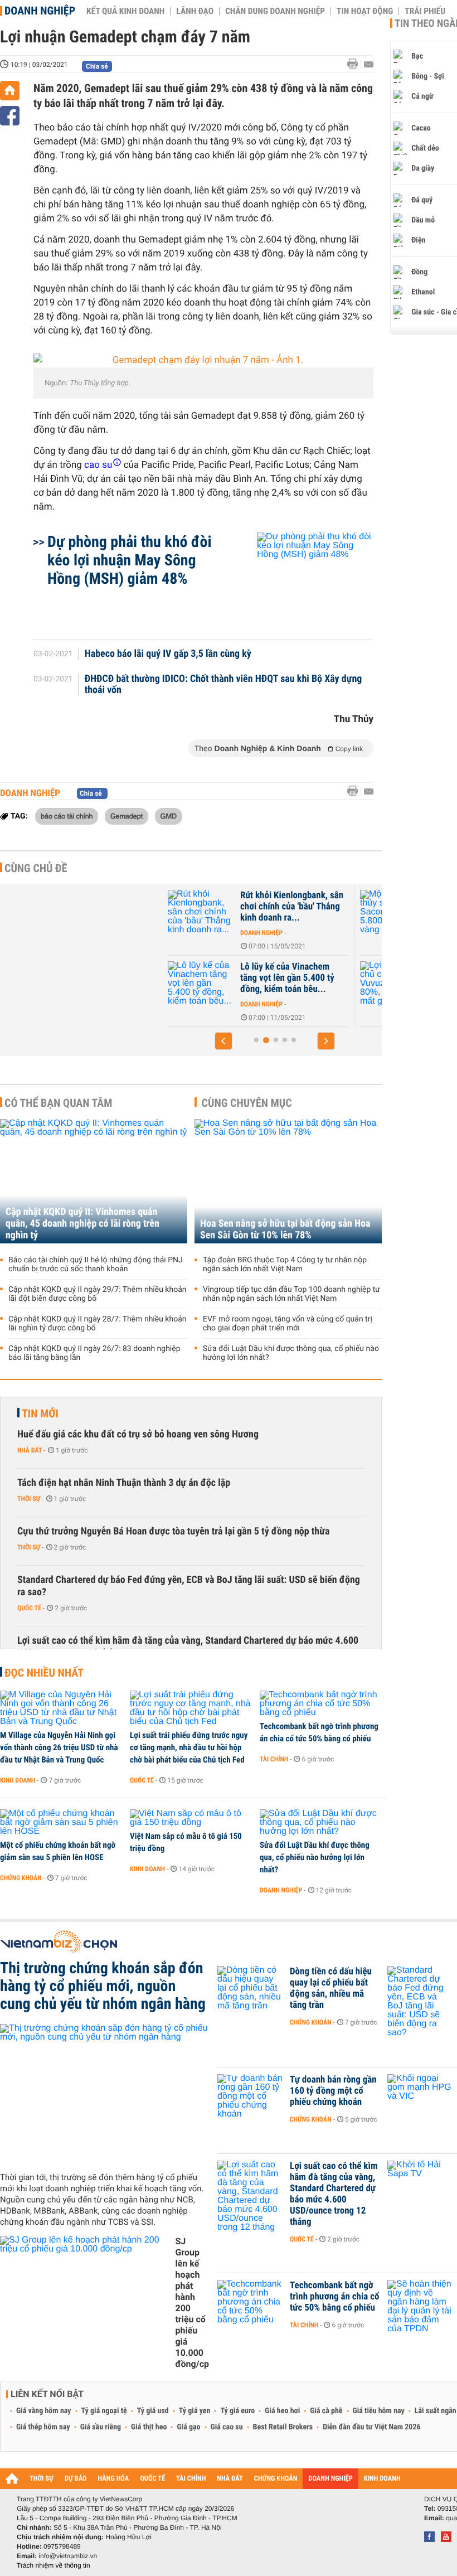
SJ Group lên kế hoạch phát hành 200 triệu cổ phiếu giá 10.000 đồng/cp (192, 2303)
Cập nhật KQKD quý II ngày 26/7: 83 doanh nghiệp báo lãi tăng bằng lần (94, 1353)
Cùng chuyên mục (247, 1103)
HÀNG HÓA (114, 2479)
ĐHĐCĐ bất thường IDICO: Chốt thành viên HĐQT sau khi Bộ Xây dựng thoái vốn (223, 685)
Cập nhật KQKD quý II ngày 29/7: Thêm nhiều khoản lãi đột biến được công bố (98, 1294)
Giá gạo (188, 2427)
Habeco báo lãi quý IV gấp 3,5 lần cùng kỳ (168, 654)
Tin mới (40, 1413)
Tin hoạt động (365, 11)
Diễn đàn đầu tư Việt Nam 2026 (371, 2427)
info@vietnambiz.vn (68, 2556)
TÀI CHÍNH (191, 2479)
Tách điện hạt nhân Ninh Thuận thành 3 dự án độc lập (124, 1483)
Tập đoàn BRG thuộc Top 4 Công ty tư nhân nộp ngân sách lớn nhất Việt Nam (285, 1265)
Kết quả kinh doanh (125, 11)
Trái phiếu (425, 11)
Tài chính (274, 1759)
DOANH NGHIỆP (330, 2479)
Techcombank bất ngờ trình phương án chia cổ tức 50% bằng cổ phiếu (319, 1732)
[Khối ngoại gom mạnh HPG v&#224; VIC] (421, 2096)
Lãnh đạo (195, 11)
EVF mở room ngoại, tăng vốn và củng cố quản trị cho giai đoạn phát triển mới (288, 1324)
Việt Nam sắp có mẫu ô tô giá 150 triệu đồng (186, 1842)
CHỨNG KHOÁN (276, 2479)
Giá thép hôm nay (43, 2427)
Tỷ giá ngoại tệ (104, 2411)
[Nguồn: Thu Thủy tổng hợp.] (203, 360)
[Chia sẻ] (10, 116)
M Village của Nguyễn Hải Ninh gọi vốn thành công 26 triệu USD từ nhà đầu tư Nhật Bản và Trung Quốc (59, 1747)
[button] (223, 1041)
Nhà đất (30, 1450)
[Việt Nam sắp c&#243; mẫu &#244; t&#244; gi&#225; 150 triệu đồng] (191, 1818)
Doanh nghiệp (40, 11)
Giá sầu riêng (101, 2427)
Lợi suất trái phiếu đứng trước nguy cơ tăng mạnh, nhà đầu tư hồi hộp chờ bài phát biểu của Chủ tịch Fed (189, 1747)
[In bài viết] (356, 64)
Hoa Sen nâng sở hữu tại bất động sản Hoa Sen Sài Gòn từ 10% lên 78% (285, 1229)
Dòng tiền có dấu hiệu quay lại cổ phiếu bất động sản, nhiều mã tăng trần (331, 1988)
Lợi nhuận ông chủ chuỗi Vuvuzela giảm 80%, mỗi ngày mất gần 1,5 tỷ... (339, 978)
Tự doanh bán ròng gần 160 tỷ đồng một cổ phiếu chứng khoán (333, 2091)
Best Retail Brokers (283, 2427)
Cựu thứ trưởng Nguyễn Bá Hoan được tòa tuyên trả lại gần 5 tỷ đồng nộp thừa (173, 1531)
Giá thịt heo (149, 2427)
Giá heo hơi (282, 2411)
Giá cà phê (326, 2411)
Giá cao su (227, 2427)
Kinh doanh (18, 1780)
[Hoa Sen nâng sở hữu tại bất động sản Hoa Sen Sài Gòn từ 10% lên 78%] (288, 1181)
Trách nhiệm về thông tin (54, 2565)
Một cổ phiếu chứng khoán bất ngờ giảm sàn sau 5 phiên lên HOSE (58, 1851)
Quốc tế (29, 1608)
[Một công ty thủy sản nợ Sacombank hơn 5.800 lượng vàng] (254, 912)
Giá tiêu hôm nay (379, 2411)
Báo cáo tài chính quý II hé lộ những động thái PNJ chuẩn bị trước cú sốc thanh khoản (96, 1265)
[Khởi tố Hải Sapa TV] (421, 2183)
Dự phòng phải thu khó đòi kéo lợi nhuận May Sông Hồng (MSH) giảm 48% (130, 560)
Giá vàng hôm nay (44, 2411)
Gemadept (127, 816)
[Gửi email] (369, 64)
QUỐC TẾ (152, 2479)
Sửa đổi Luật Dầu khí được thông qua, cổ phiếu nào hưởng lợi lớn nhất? (291, 1353)
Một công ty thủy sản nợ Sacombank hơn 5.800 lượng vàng (338, 907)
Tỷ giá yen (195, 2411)
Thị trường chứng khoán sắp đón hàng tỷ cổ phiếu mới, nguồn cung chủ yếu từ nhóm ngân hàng (103, 1986)
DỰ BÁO (76, 2479)
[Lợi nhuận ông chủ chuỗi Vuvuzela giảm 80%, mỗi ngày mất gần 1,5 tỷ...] (254, 984)
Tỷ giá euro (237, 2411)
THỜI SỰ (42, 2479)
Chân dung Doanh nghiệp (275, 11)
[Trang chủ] (10, 91)
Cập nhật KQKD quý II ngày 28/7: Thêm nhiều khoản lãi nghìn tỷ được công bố (98, 1324)
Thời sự (29, 1499)
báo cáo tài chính (67, 816)
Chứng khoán (21, 1878)
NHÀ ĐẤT (230, 2479)
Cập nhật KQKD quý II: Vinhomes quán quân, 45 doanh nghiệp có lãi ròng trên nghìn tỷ (82, 1224)
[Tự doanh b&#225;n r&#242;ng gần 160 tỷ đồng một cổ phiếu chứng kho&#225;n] (251, 2096)
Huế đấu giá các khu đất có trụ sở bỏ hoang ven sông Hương (138, 1434)
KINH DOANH (382, 2479)
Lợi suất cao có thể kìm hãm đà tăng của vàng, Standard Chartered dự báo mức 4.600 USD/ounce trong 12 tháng (188, 1647)
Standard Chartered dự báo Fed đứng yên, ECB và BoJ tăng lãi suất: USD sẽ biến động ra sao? (189, 1586)
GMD (169, 816)
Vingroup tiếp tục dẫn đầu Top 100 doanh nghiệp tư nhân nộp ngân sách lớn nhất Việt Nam (291, 1294)
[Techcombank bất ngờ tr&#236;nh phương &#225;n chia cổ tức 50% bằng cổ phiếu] (321, 1704)
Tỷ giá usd (153, 2411)
